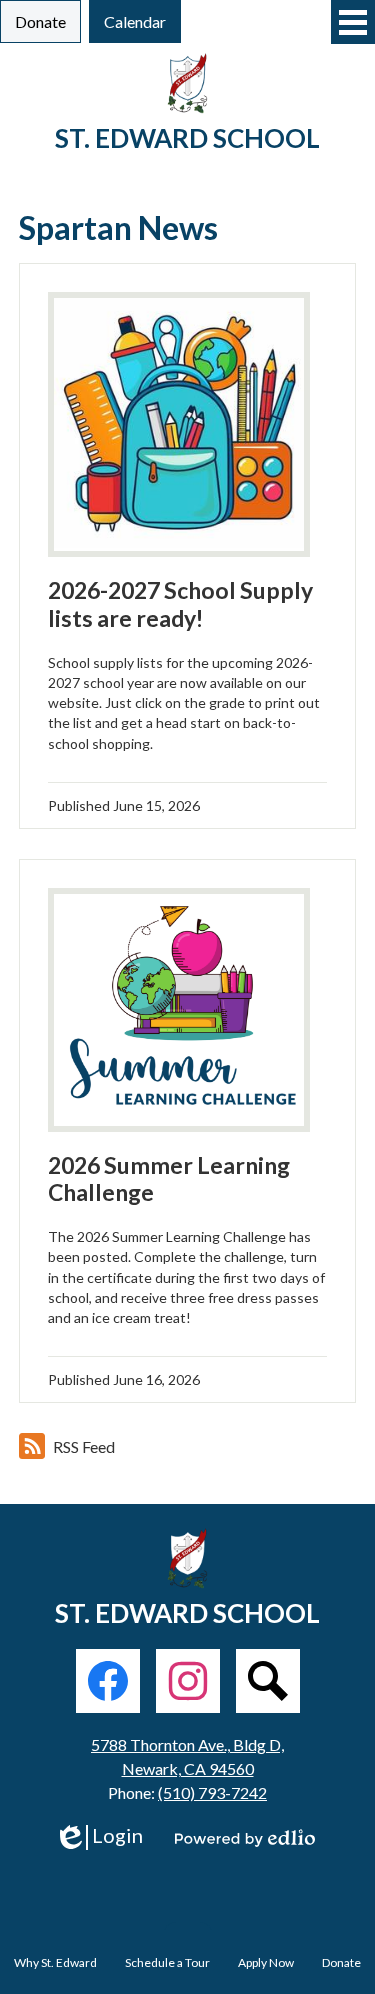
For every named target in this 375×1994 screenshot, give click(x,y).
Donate (341, 1962)
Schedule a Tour (167, 1962)
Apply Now (266, 1962)
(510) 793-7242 (212, 1792)
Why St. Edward (55, 1962)
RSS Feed (84, 1446)
